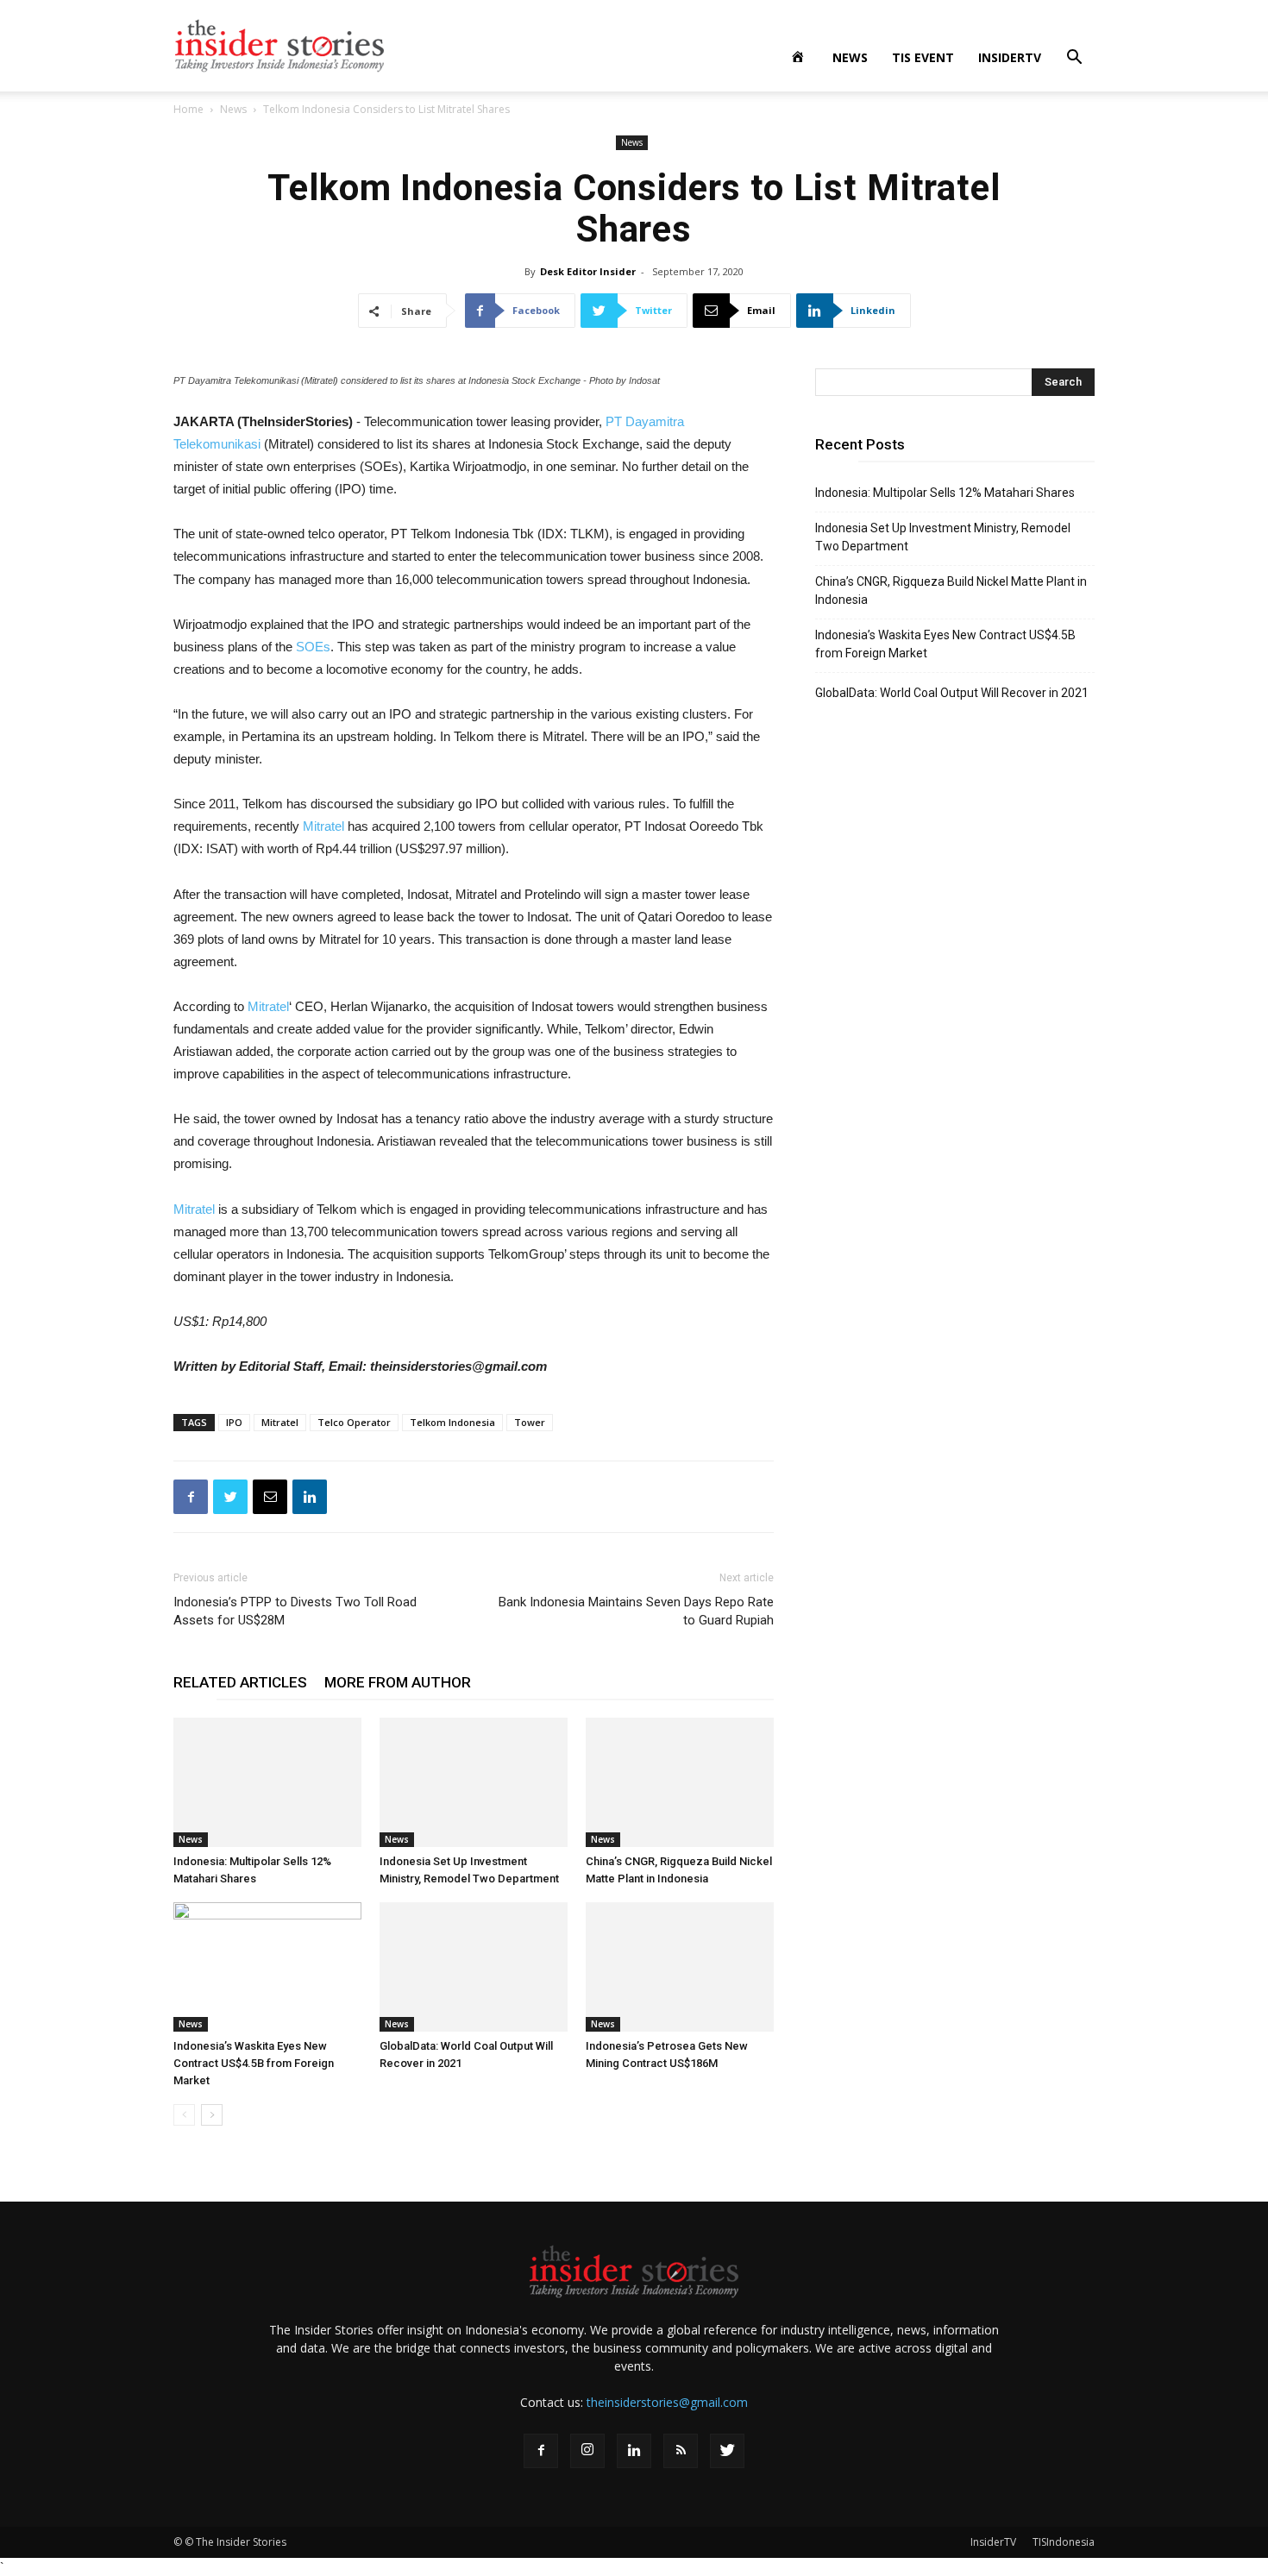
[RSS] (681, 2451)
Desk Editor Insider (588, 271)
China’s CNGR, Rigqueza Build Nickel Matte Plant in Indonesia (951, 591)
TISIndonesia (1064, 2542)
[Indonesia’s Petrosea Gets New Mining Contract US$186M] (680, 1967)
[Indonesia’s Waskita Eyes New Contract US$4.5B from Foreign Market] (267, 1967)
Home (188, 109)
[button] (1074, 59)
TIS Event (923, 57)
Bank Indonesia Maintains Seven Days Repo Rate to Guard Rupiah (636, 1611)
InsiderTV (1010, 57)
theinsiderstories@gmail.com (667, 2402)
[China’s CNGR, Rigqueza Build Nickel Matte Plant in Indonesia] (680, 1782)
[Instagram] (587, 2451)
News (850, 57)
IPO (234, 1422)
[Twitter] (727, 2451)
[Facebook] (541, 2451)
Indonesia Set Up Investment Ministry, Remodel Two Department (943, 537)
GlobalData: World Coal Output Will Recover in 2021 (952, 693)
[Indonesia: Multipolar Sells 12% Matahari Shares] (267, 1782)
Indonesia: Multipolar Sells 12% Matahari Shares (945, 493)
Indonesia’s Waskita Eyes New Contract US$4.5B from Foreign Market (254, 2063)
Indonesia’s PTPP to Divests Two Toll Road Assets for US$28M (295, 1611)
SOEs (313, 647)
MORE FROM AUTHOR (398, 1682)
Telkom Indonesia (452, 1422)
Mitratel (323, 826)
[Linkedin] (634, 2451)
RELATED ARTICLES (240, 1682)
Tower (530, 1422)
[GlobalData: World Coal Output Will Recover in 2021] (474, 1967)
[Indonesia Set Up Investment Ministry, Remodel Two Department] (474, 1782)
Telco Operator (354, 1422)
